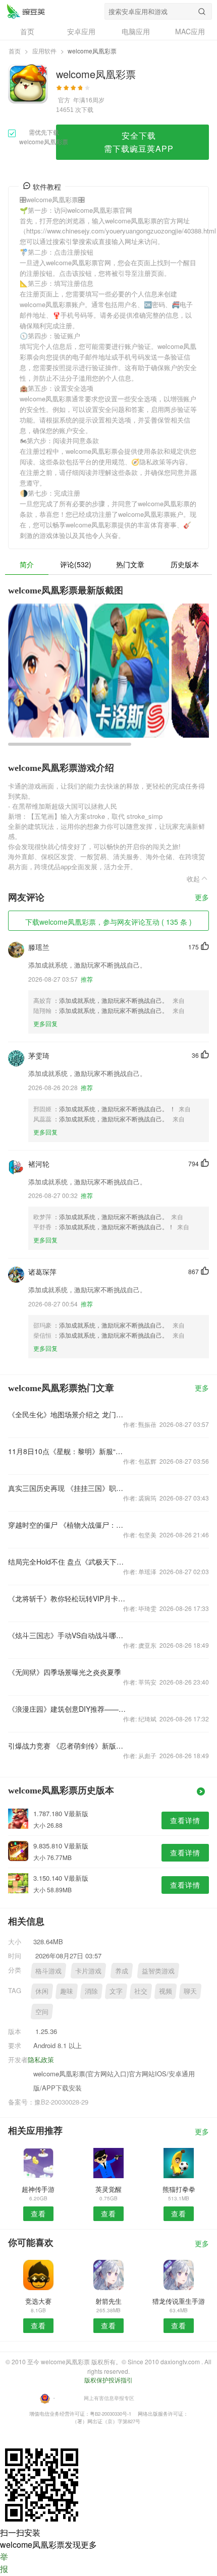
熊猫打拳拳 (179, 2189)
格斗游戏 (48, 1971)
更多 (202, 898)
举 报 (4, 2563)
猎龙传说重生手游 (179, 2301)
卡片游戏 (88, 1971)
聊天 (190, 1991)
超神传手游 (38, 2189)
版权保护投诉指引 (108, 2380)
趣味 (67, 1991)
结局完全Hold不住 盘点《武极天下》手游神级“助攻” (68, 1562)
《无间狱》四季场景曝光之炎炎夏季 (65, 1672)
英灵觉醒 (108, 2189)
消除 (91, 1991)
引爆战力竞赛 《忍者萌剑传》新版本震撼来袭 (68, 1746)
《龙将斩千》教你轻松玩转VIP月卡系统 (68, 1598)
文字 (116, 1991)
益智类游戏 (158, 1971)
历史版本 (185, 564)
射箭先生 (108, 2301)
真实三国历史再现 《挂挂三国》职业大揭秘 (68, 1488)
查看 (38, 2213)
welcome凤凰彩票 (26, 11)
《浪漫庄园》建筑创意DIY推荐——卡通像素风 (68, 1709)
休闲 (42, 1991)
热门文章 (130, 564)
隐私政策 (41, 2059)
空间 (42, 2012)
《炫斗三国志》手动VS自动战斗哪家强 (68, 1635)
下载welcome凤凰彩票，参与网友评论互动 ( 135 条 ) (108, 922)
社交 (141, 1991)
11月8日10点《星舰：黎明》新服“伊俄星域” (68, 1451)
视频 (166, 1991)
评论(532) (76, 564)
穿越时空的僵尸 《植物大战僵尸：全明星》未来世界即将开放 (68, 1525)
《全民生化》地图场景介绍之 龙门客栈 (68, 1414)
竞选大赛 (38, 2301)
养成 (122, 1971)
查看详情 (185, 1820)
